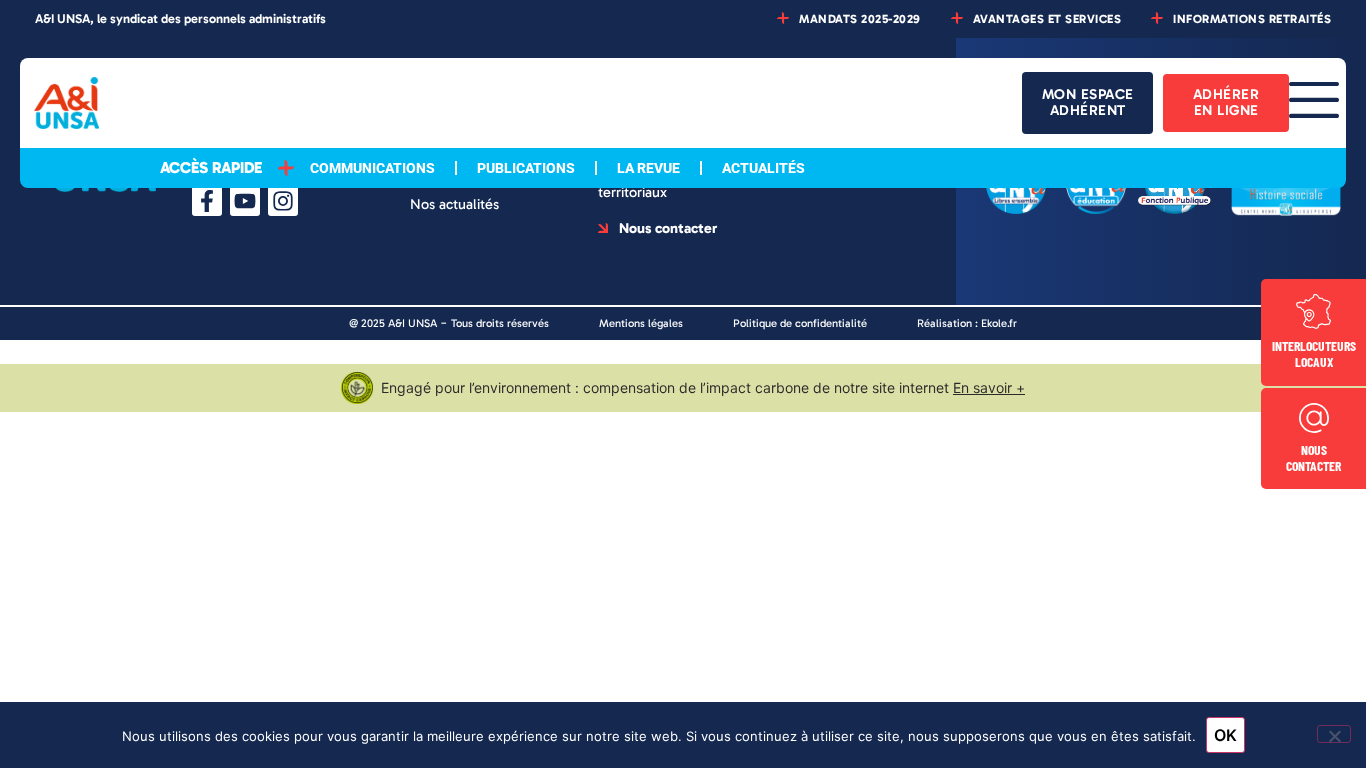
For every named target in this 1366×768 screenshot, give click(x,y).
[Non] (1334, 734)
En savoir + (989, 387)
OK (1225, 735)
